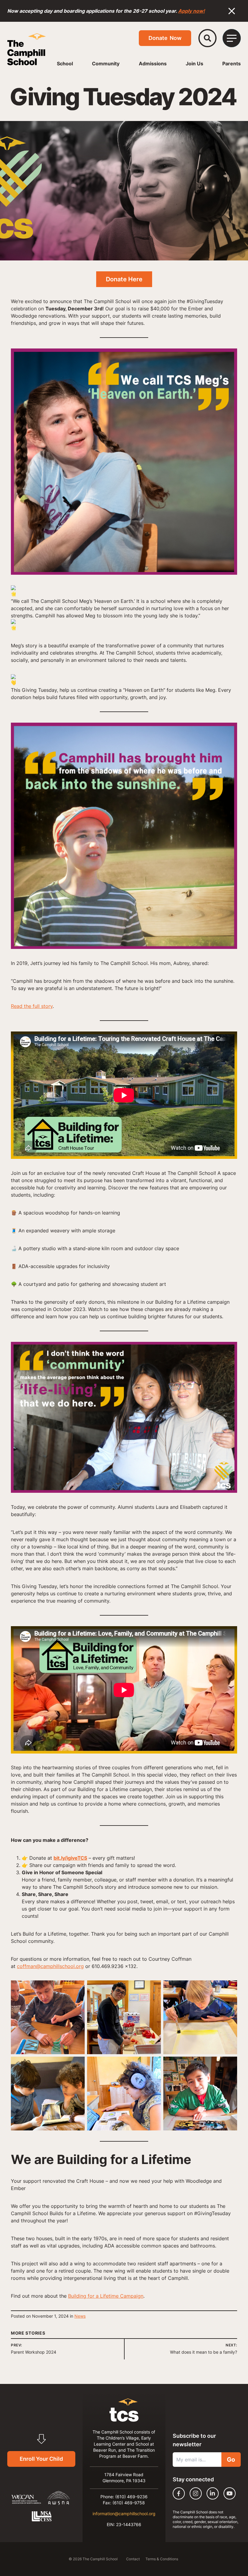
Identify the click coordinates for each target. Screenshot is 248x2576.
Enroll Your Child (41, 2459)
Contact (133, 2559)
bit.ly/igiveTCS (70, 1858)
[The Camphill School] (27, 49)
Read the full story (32, 1006)
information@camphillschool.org (124, 2514)
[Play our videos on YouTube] (230, 2493)
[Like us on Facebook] (179, 2493)
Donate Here (124, 279)
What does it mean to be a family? (204, 2352)
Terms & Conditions (162, 2559)
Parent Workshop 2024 (34, 2352)
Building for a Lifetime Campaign (106, 2296)
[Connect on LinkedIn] (213, 2493)
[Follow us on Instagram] (196, 2493)
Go (231, 2460)
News (80, 2316)
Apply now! (191, 11)
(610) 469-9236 (131, 2497)
